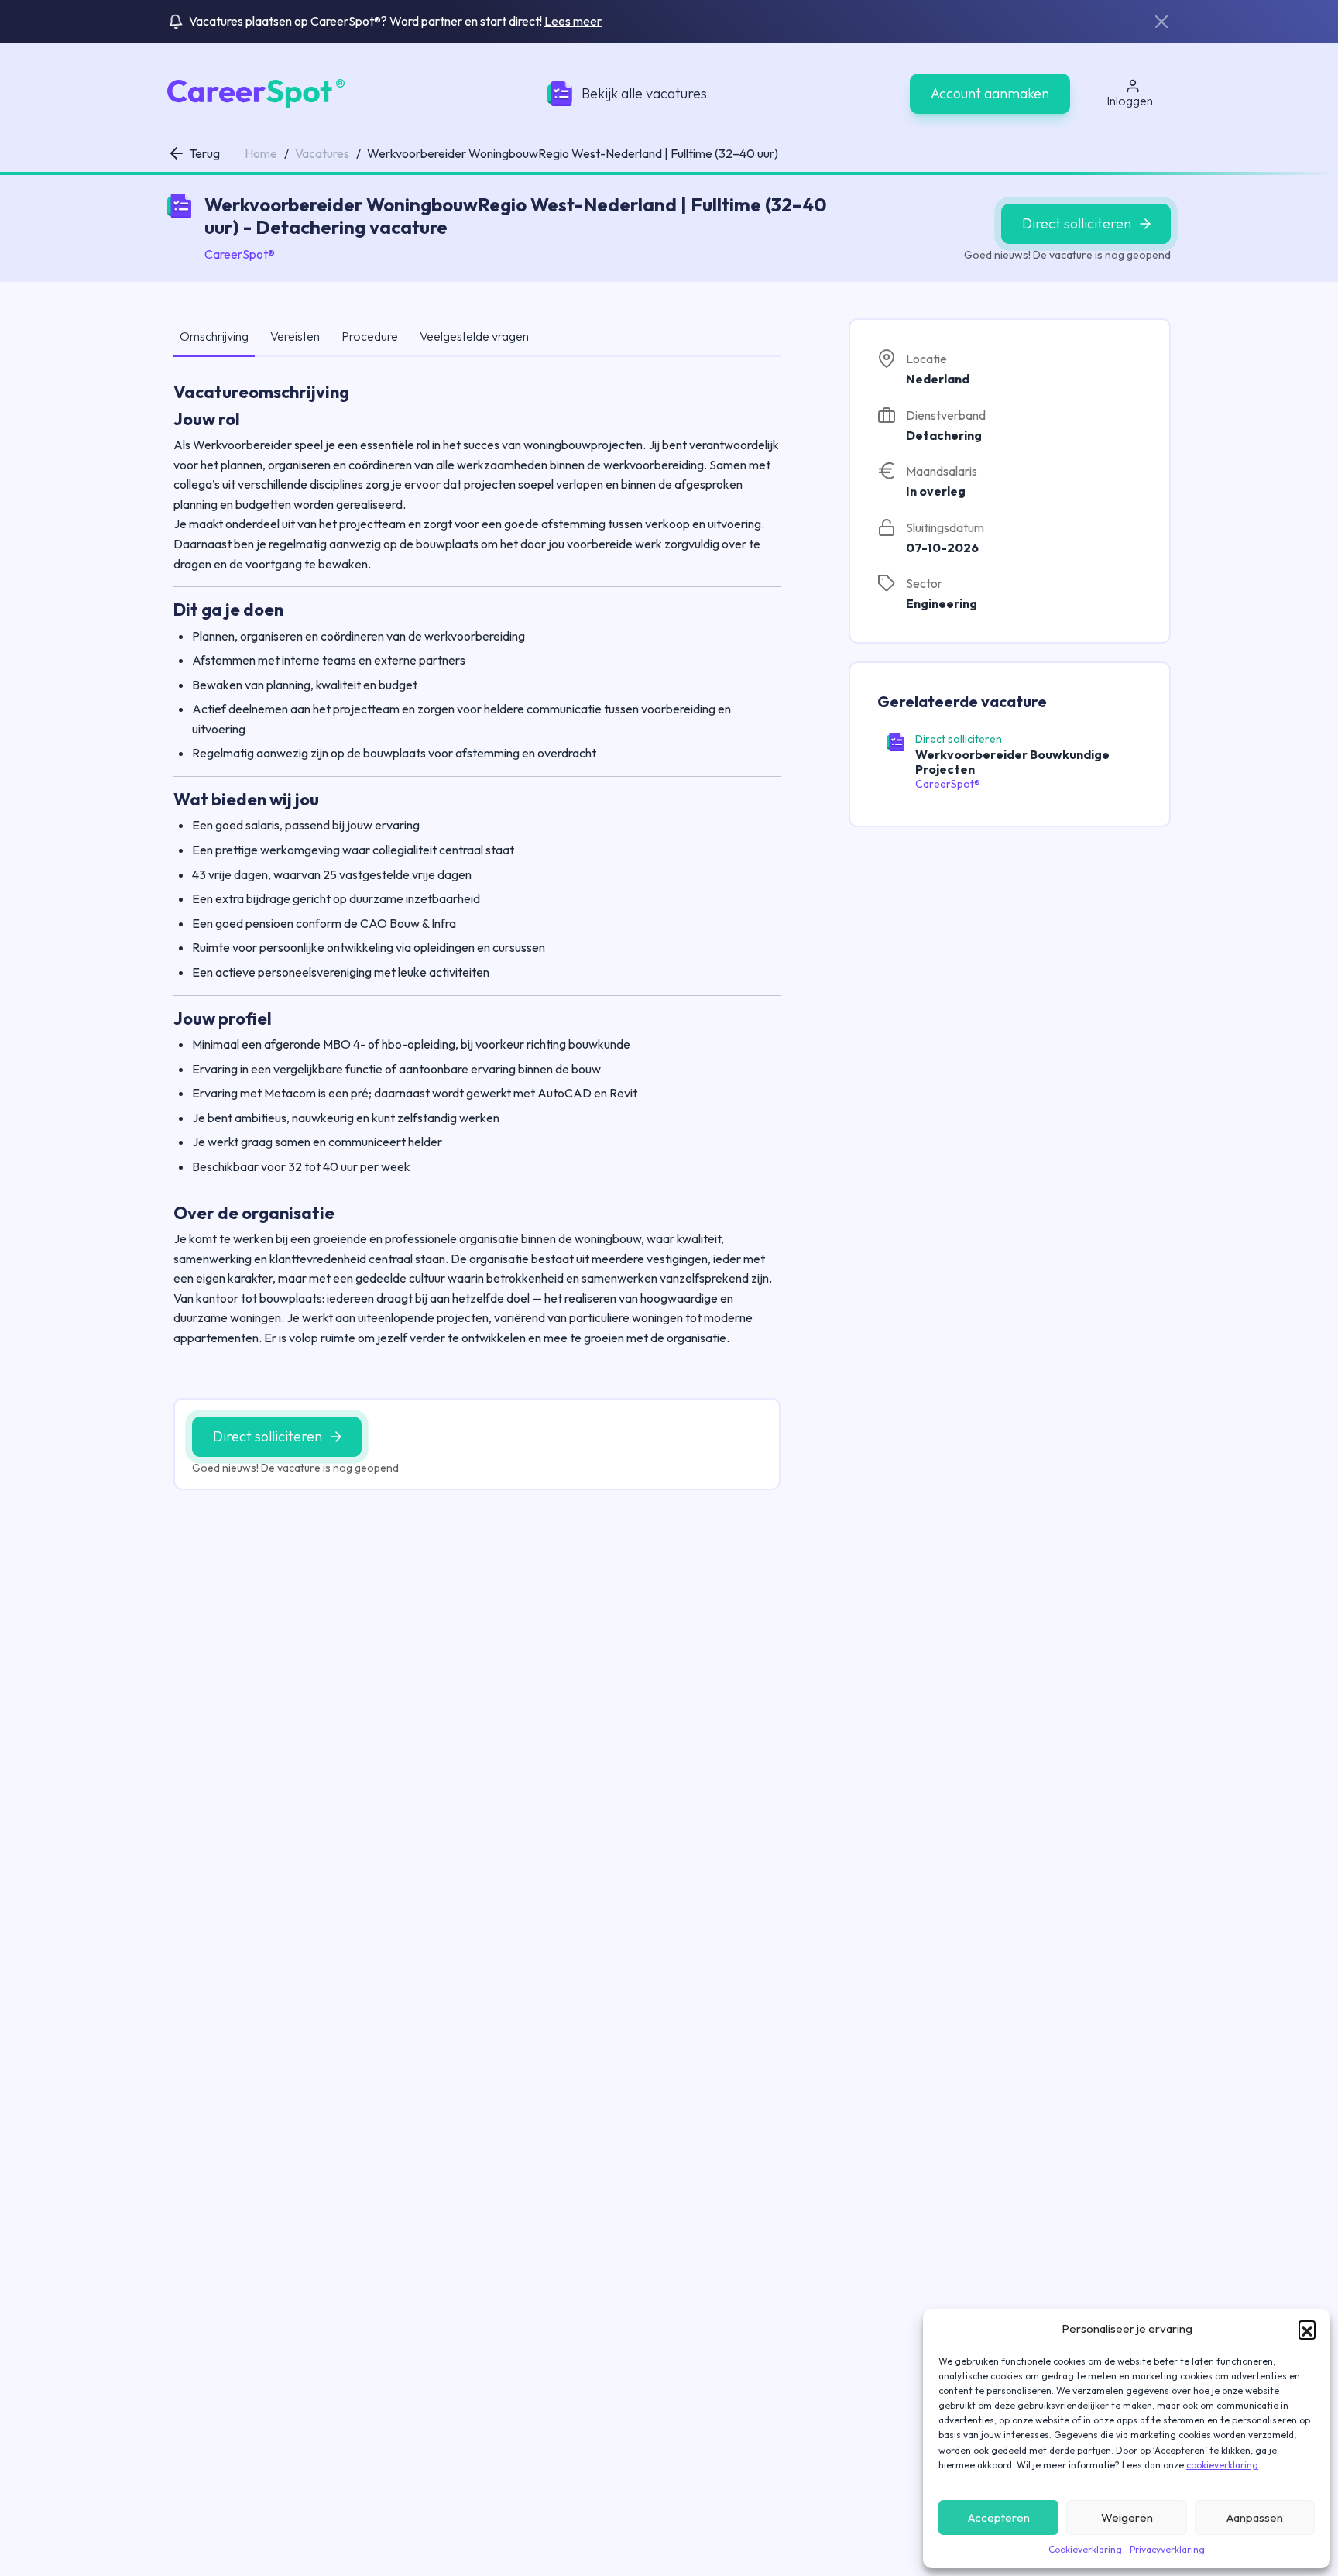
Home (261, 153)
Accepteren (999, 2518)
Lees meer (573, 21)
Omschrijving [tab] (214, 336)
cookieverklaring (1222, 2465)
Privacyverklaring (1167, 2549)
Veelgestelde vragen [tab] (474, 336)
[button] (1307, 2329)
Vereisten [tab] (295, 336)
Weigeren (1127, 2518)
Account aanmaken (990, 93)
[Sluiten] (1161, 22)
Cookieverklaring (1085, 2549)
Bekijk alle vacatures (644, 93)
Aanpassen (1255, 2518)
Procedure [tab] (370, 336)
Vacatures (322, 153)
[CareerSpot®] (256, 92)
